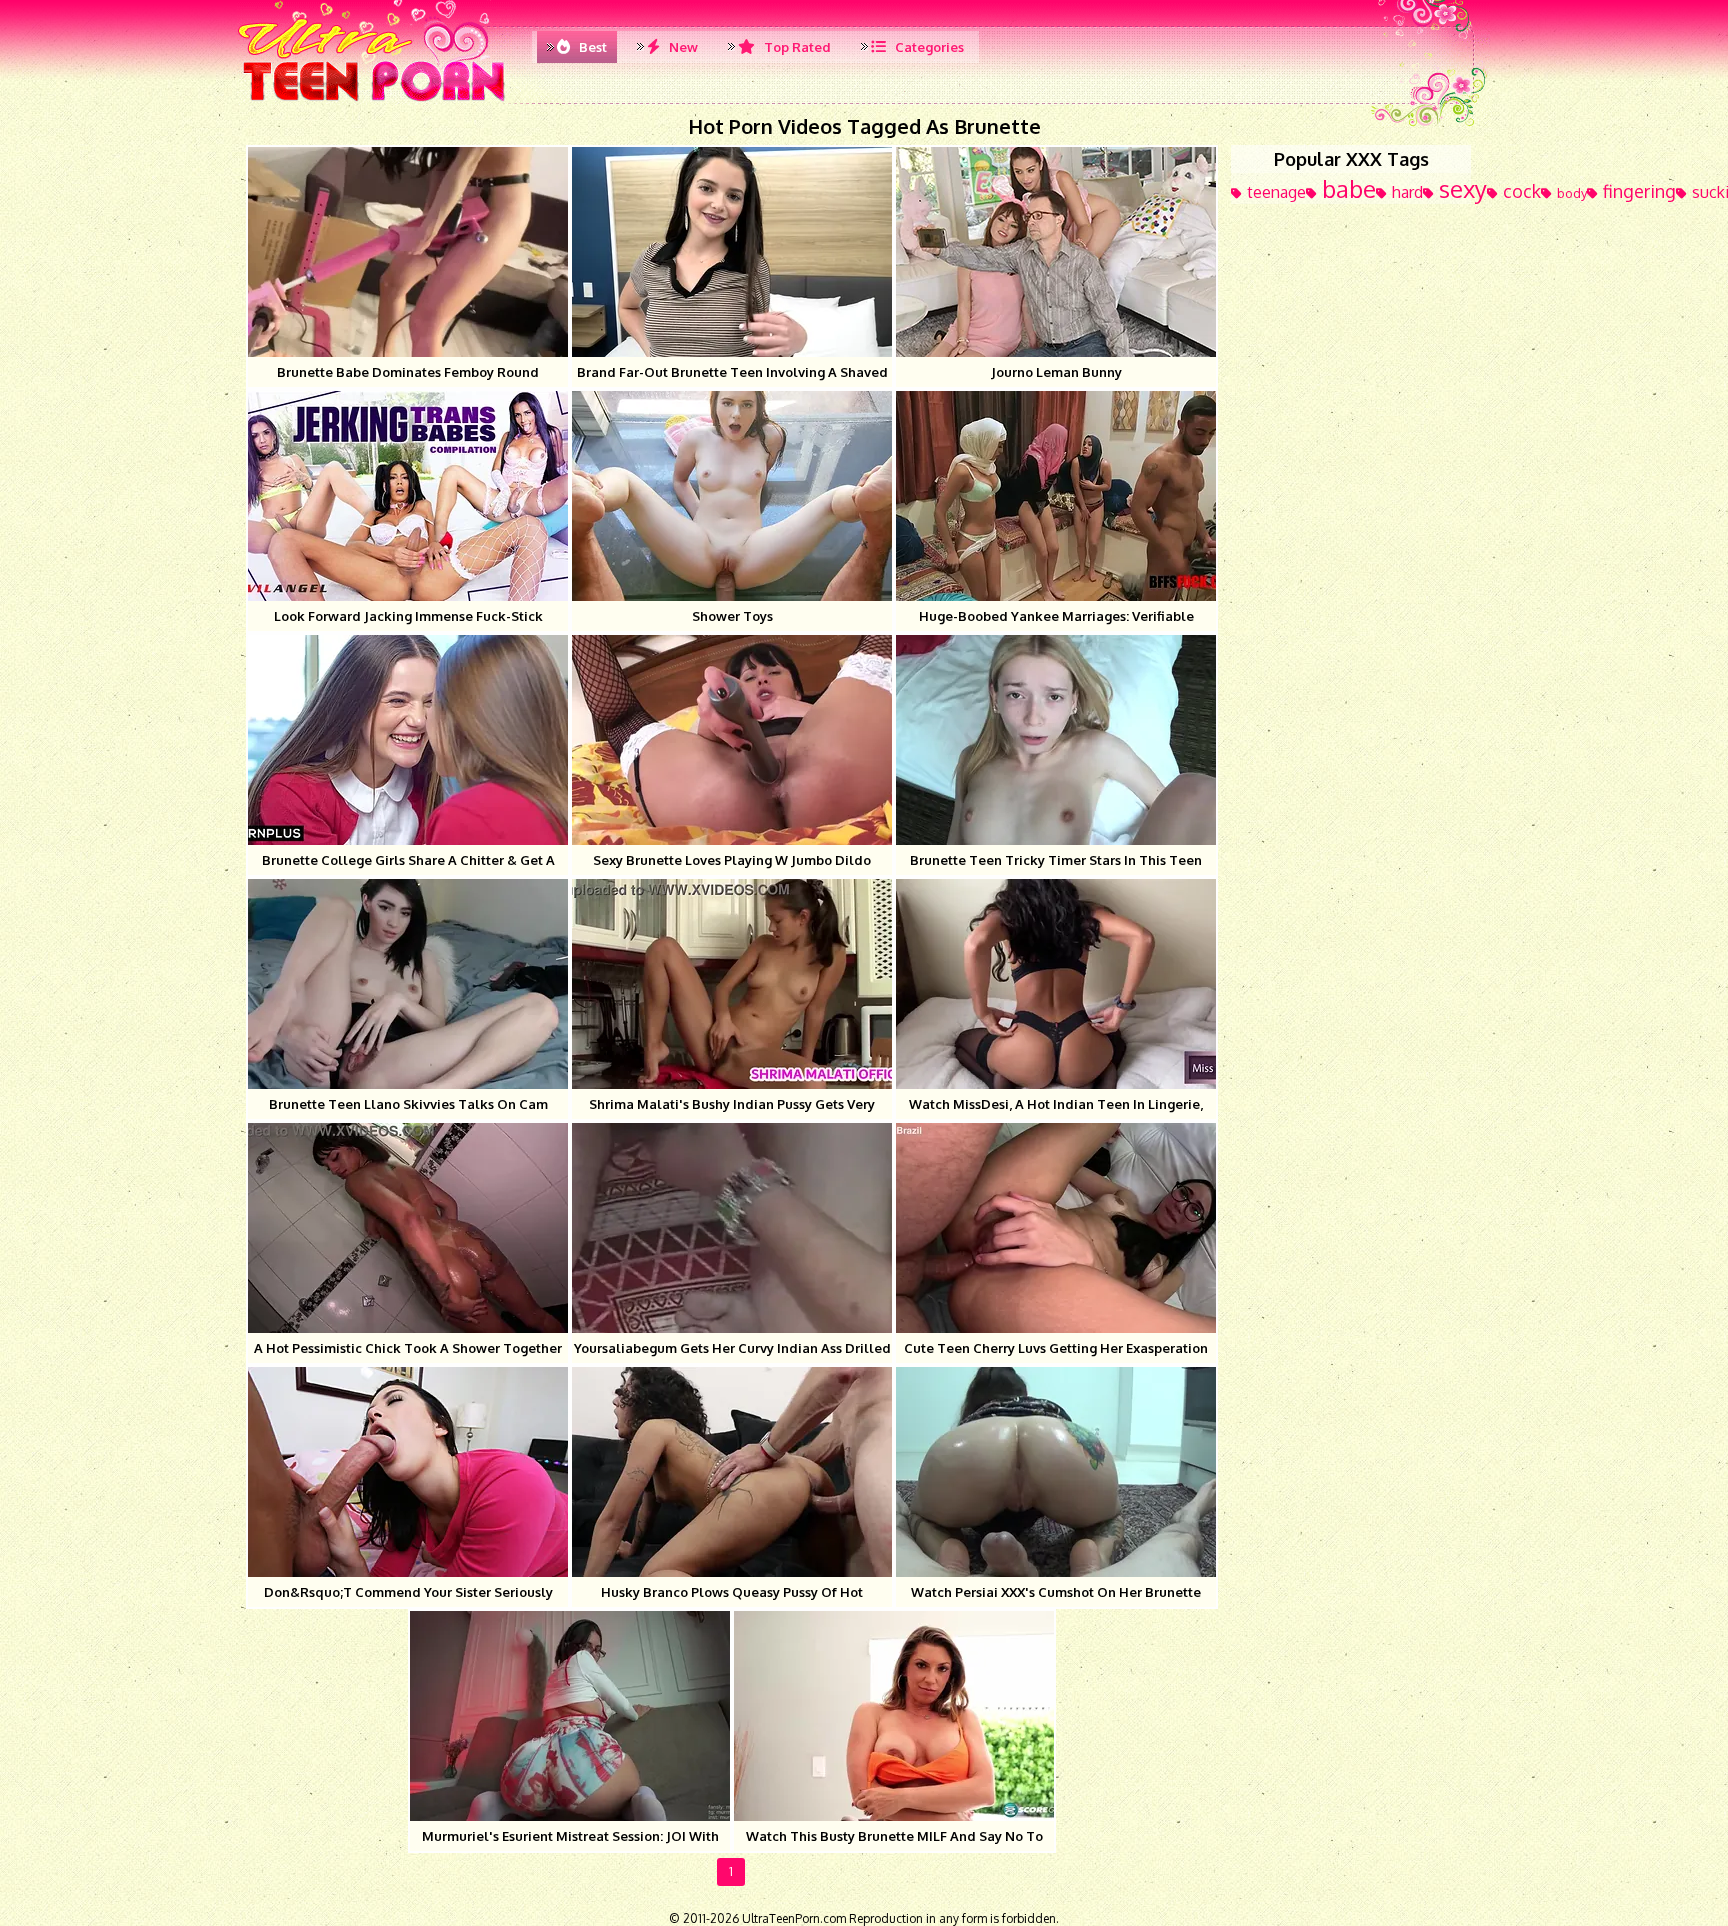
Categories (928, 47)
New (682, 47)
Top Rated (796, 47)
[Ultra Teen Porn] (374, 100)
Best (591, 47)
